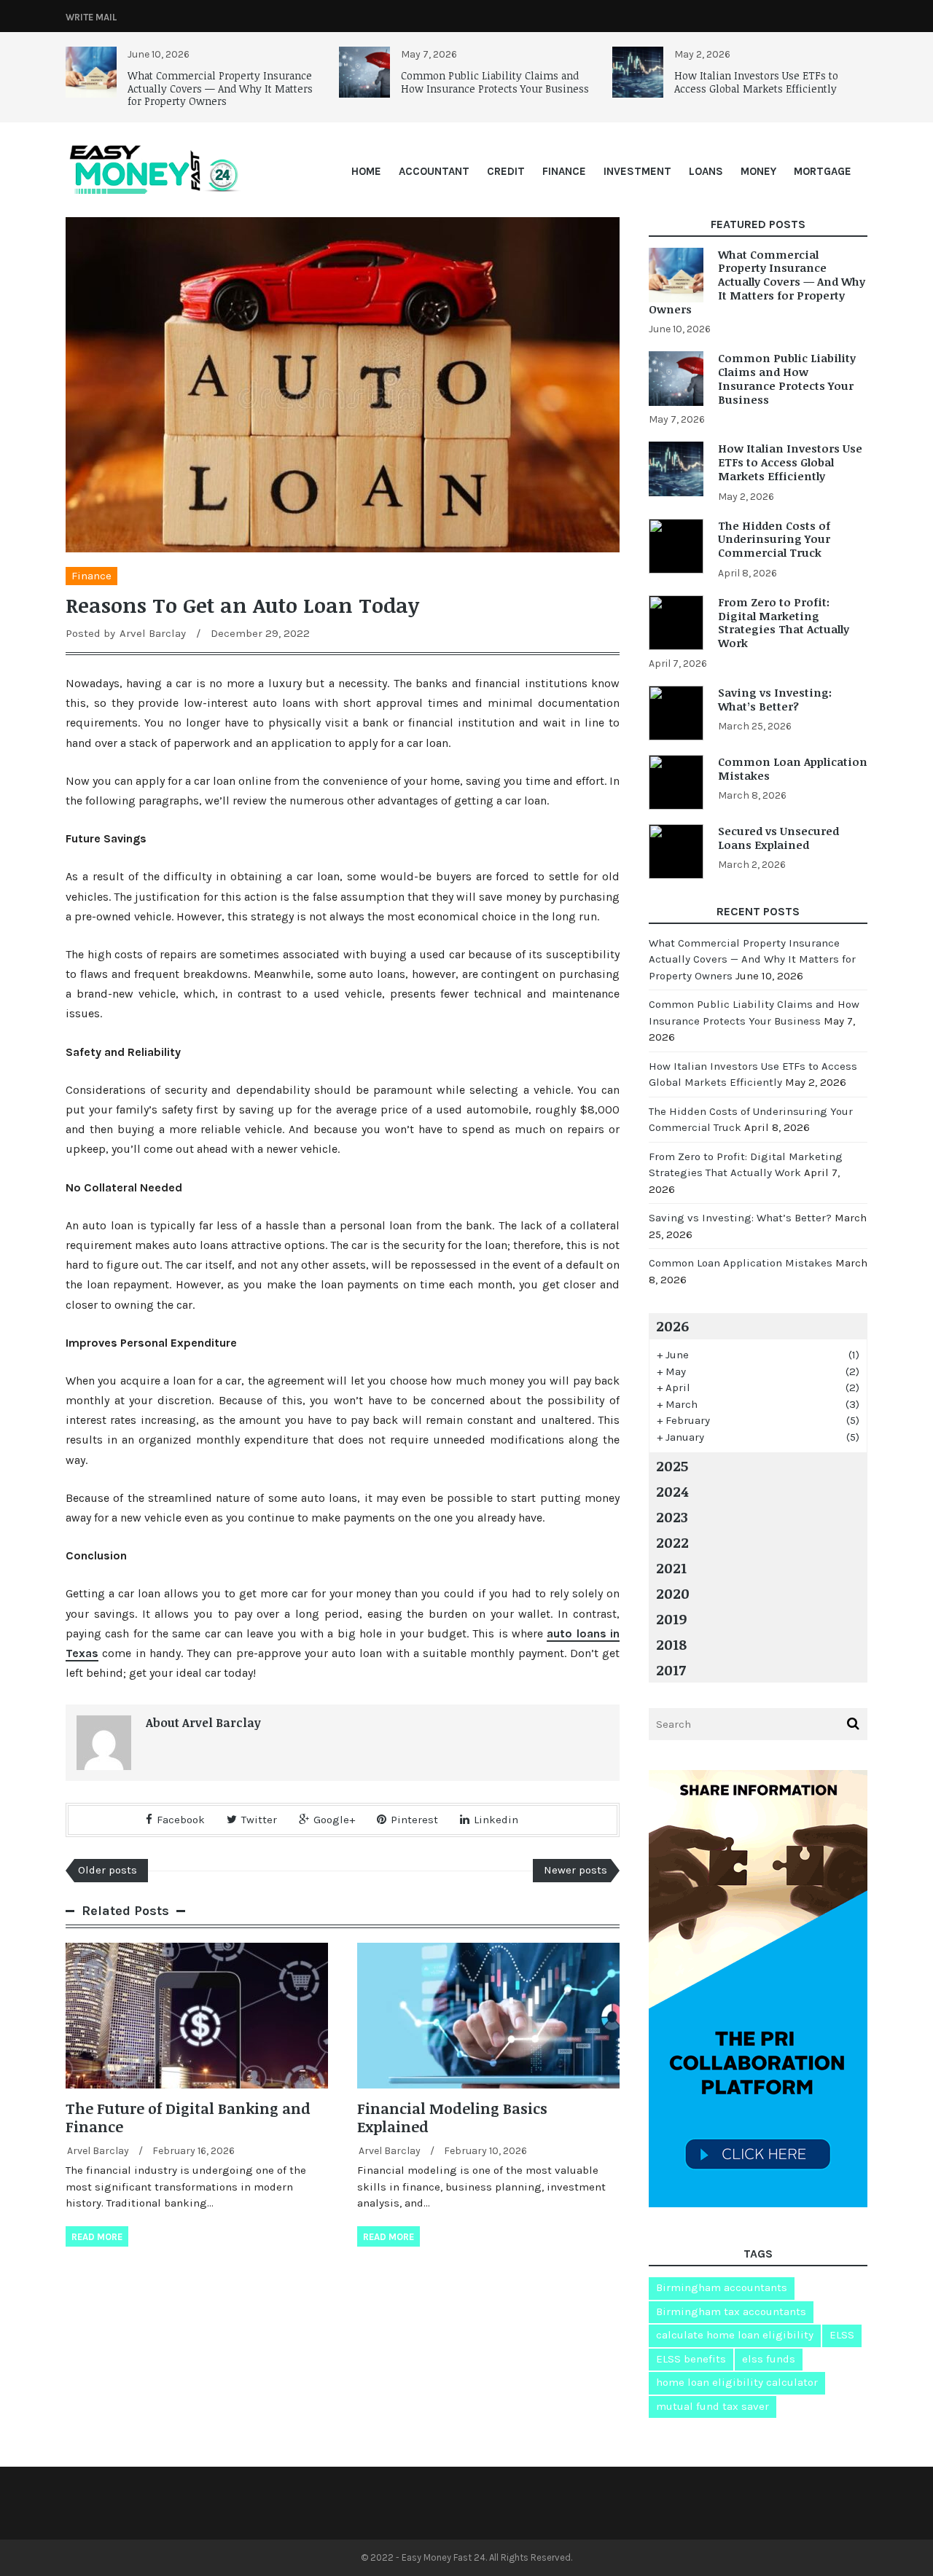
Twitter (259, 1820)
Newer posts (575, 1870)
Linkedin (496, 1820)
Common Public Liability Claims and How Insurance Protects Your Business (495, 82)
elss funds (769, 2359)
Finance (564, 171)
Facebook (181, 1820)
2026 (672, 1326)
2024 (672, 1491)
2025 (672, 1465)
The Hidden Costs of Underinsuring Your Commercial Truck (774, 539)
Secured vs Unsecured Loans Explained (778, 838)
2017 (671, 1669)
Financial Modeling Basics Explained (452, 2117)
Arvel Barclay (153, 633)
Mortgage (823, 171)
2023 (672, 1516)
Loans (706, 171)
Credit (506, 171)
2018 (671, 1644)
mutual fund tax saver (713, 2406)
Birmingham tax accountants (731, 2311)
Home (366, 171)
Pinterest (414, 1820)
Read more (97, 2237)
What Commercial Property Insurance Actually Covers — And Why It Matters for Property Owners (220, 88)
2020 (673, 1593)
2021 (671, 1567)
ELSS (842, 2335)
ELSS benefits (691, 2359)
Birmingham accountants (722, 2287)
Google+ (334, 1820)
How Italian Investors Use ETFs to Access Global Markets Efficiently (756, 82)
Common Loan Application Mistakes (793, 768)
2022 (672, 1542)
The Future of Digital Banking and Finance (188, 2117)
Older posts (108, 1870)
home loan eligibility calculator (737, 2382)
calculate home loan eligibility (735, 2335)
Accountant (434, 171)
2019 (671, 1618)
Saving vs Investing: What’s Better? (775, 699)
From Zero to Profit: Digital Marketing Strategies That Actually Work (784, 622)
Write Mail (91, 17)
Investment (637, 171)
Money (758, 171)
